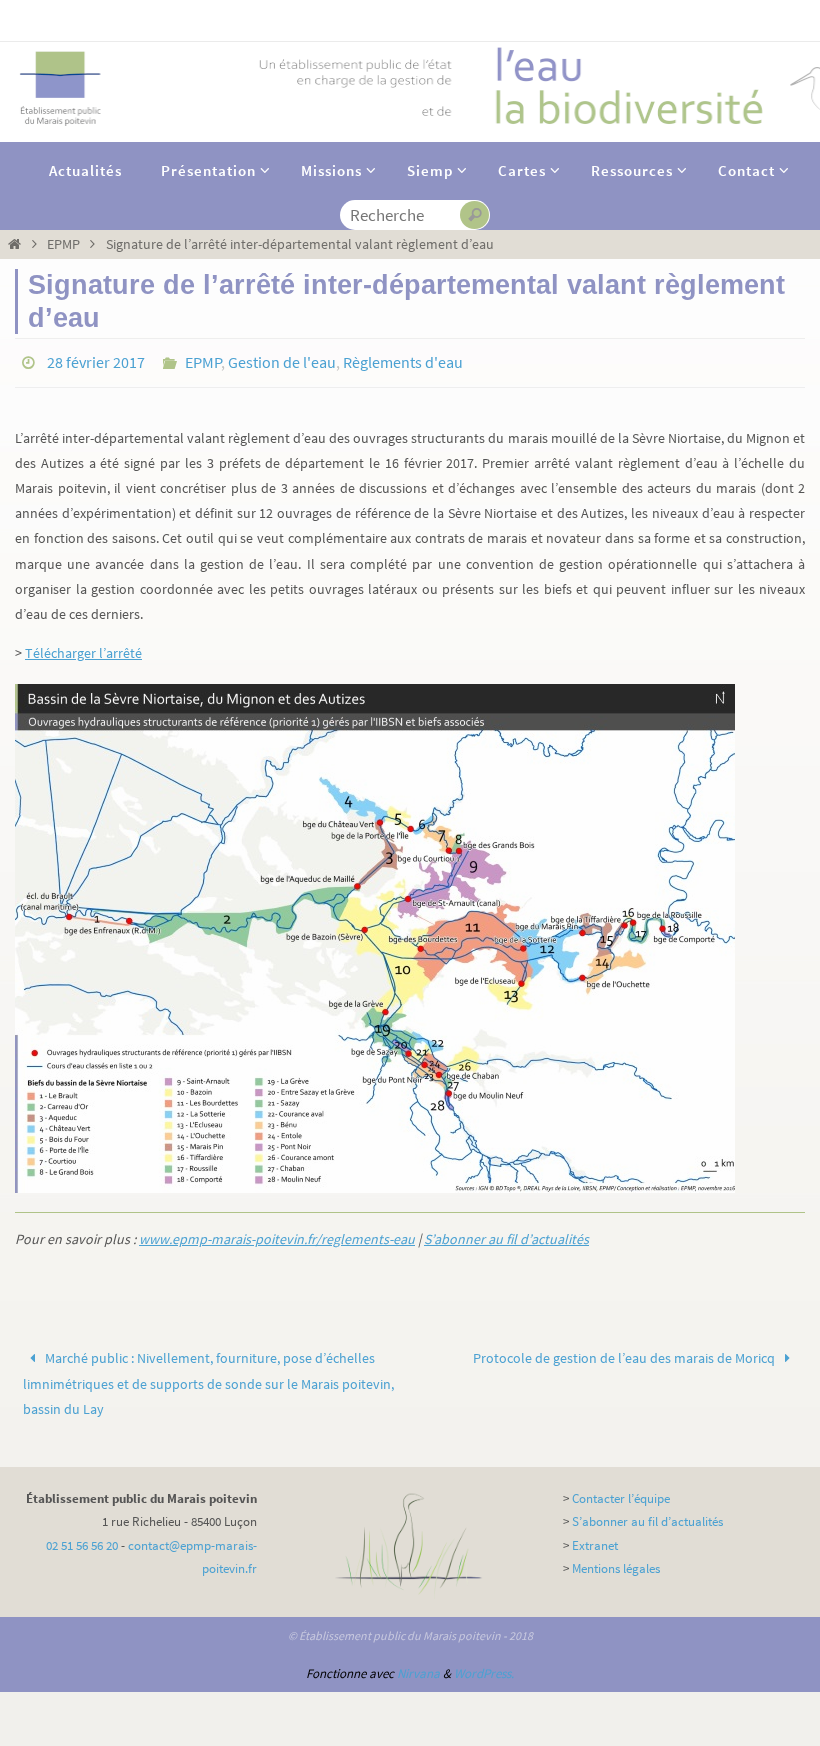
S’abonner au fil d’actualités (506, 1234)
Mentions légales (616, 1563)
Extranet (595, 1539)
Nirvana (418, 1667)
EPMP (63, 244)
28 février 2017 (96, 360)
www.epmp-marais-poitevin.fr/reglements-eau (277, 1234)
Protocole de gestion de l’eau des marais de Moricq (625, 1353)
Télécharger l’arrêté (83, 647)
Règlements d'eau (403, 360)
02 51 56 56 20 (82, 1539)
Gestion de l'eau (282, 360)
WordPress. (484, 1667)
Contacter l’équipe (621, 1492)
